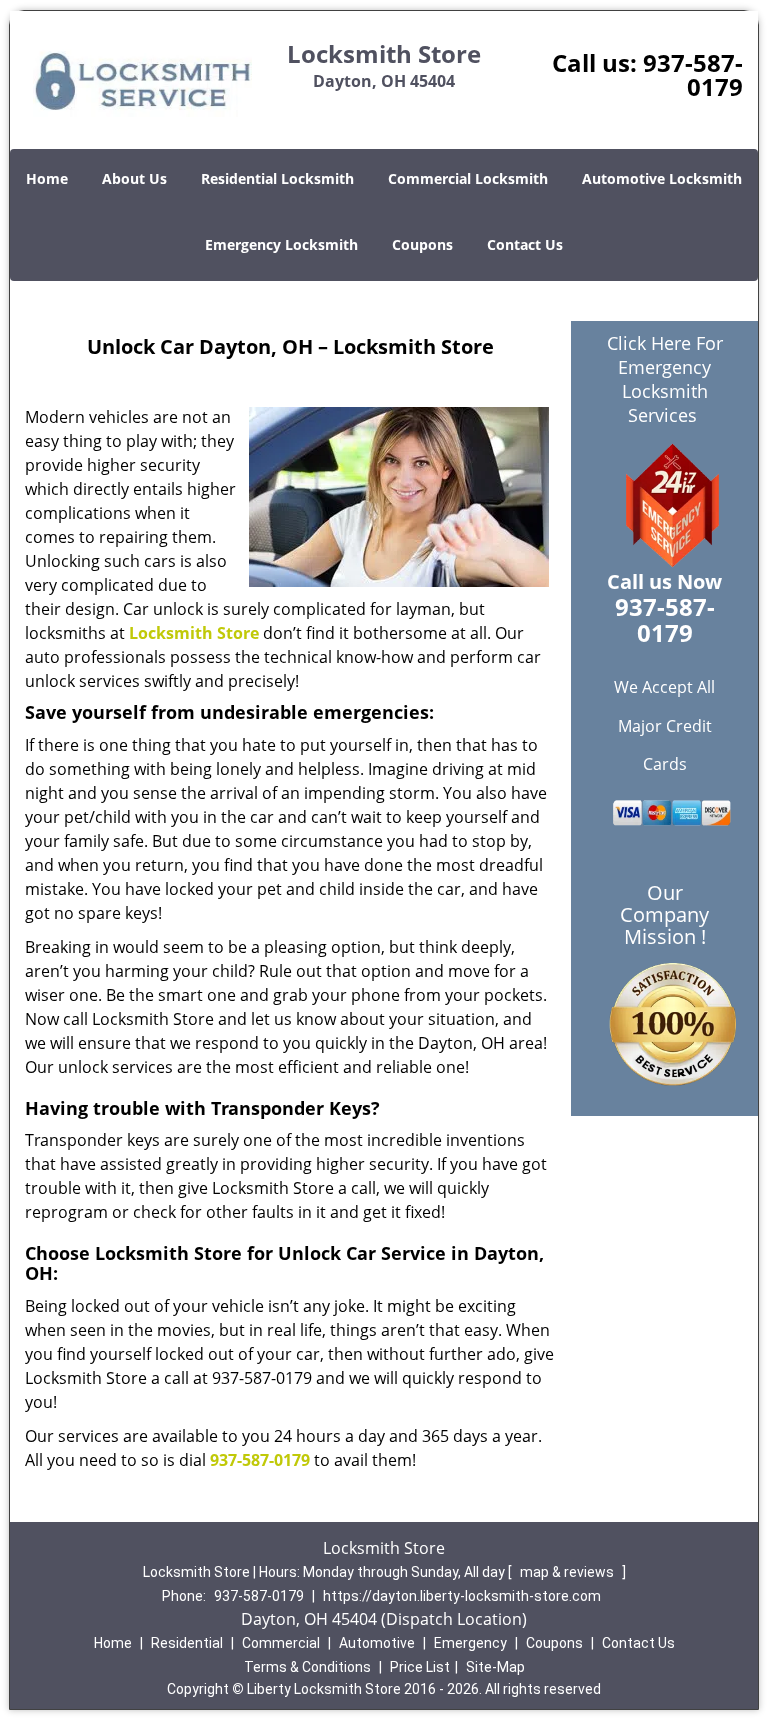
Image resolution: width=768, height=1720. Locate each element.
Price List (420, 1667)
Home (47, 178)
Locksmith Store (194, 633)
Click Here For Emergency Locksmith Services (665, 379)
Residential (187, 1643)
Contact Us (525, 244)
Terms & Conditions (307, 1667)
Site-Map (495, 1667)
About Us (134, 178)
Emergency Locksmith (281, 244)
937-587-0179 (693, 74)
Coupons (422, 244)
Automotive (377, 1643)
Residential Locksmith (277, 178)
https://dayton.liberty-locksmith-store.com (462, 1596)
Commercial (281, 1643)
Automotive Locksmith (662, 178)
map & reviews (568, 1572)
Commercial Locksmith (468, 178)
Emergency (470, 1643)
